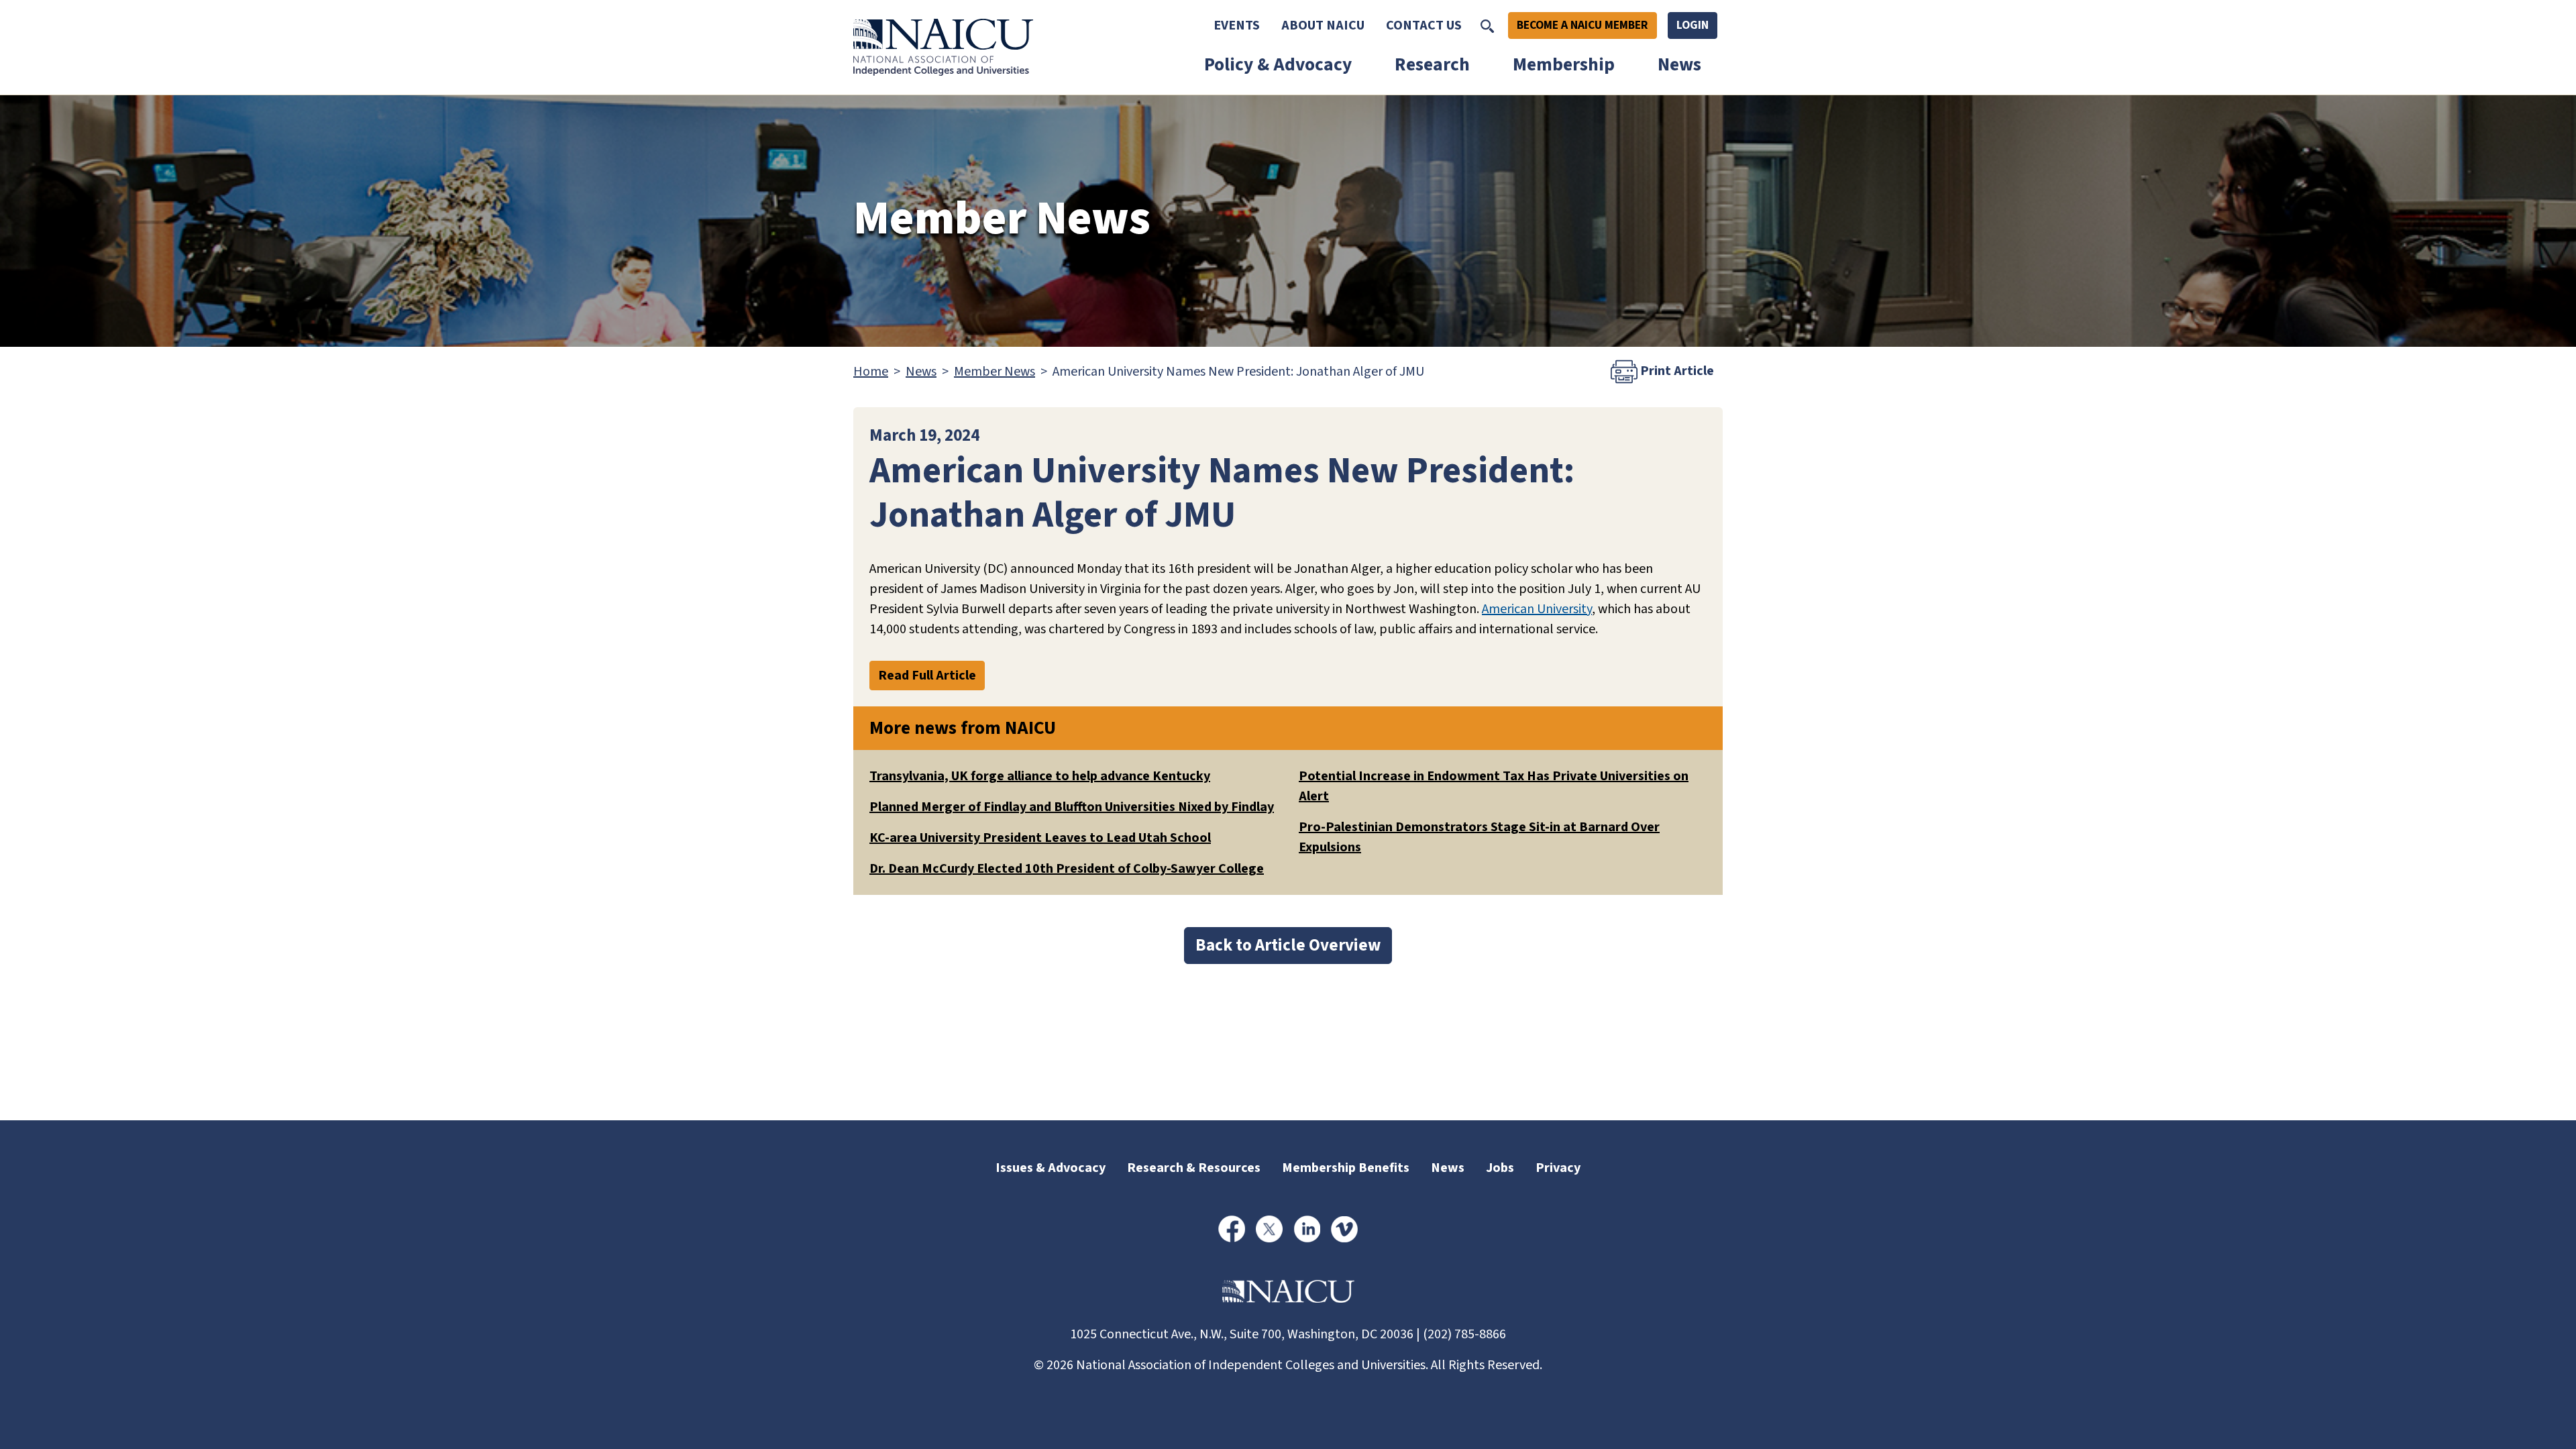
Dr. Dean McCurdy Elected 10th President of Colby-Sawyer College (1067, 869)
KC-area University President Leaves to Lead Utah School (1040, 838)
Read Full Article (927, 676)
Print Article (1676, 371)
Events (1237, 25)
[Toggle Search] (1487, 25)
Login (1693, 25)
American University (1537, 609)
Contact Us (1424, 25)
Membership (1564, 65)
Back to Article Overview (1288, 945)
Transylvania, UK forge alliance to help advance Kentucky (1040, 776)
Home (871, 372)
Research (1432, 65)
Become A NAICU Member (1582, 25)
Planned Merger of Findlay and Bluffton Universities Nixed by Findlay (1072, 807)
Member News (995, 372)
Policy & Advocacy (1278, 65)
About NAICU (1323, 25)
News (1679, 65)
